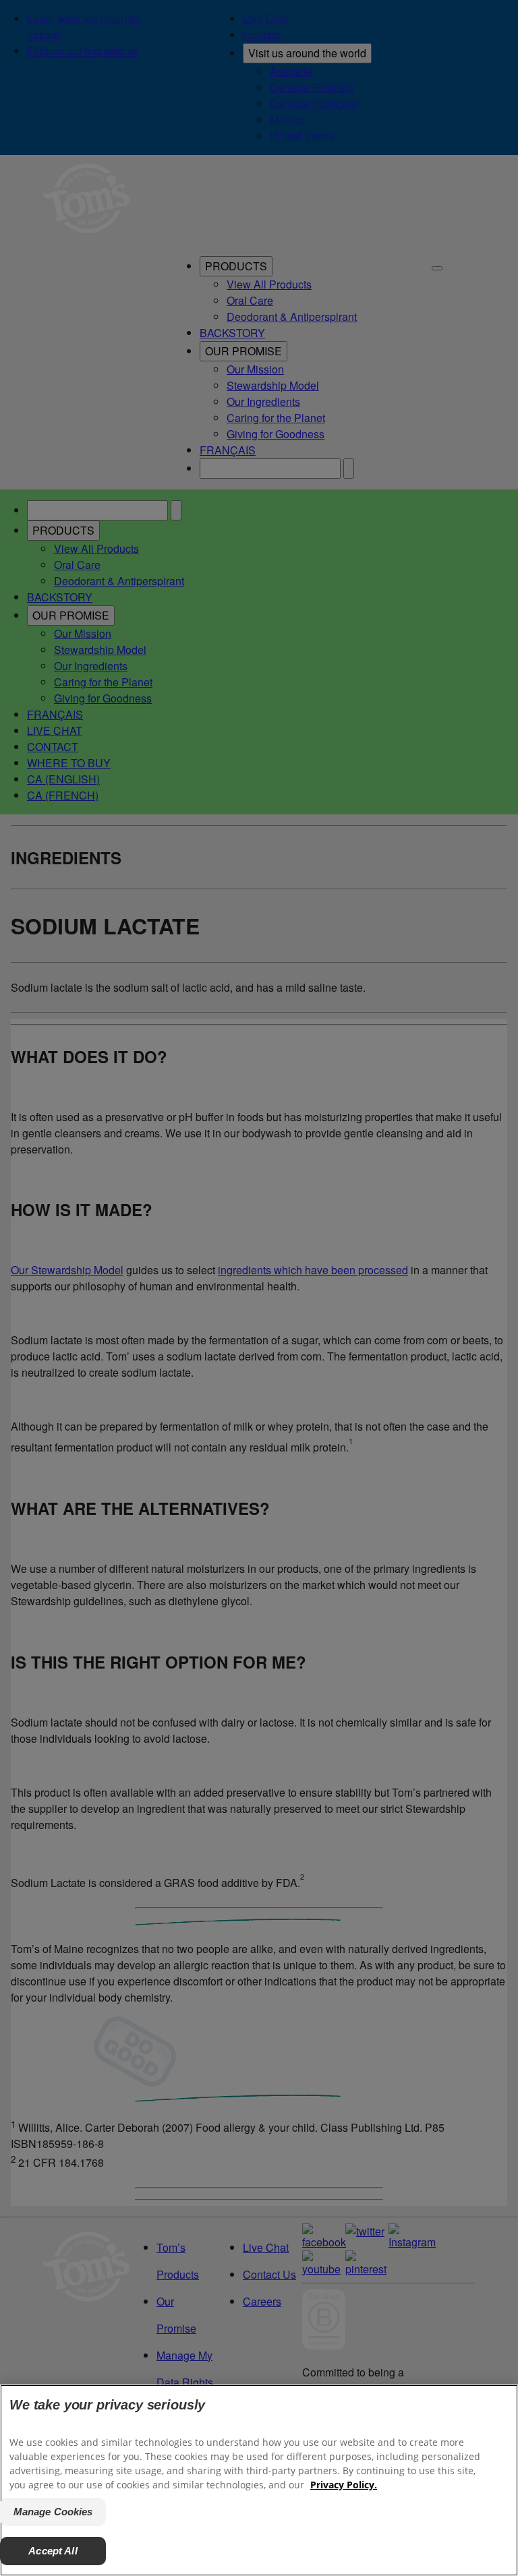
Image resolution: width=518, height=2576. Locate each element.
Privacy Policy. (344, 2485)
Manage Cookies (53, 2512)
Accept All (53, 2551)
